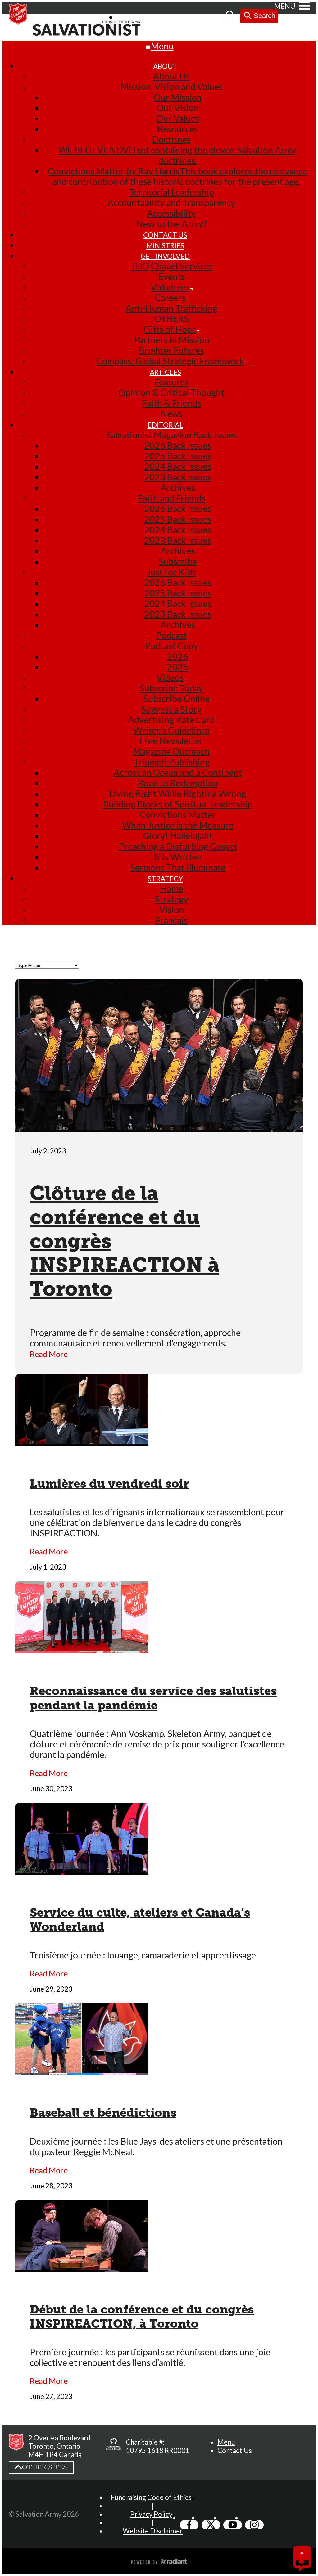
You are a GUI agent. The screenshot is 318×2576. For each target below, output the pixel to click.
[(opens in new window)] (114, 2446)
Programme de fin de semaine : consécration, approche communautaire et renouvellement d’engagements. (135, 1338)
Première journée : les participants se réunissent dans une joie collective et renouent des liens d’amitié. (150, 2357)
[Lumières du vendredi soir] (82, 1441)
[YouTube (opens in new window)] (233, 2525)
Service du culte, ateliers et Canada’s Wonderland (140, 1920)
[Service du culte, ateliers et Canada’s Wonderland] (82, 1869)
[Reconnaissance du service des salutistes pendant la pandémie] (82, 1648)
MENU (285, 6)
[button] (226, 2442)
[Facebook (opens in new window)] (189, 2525)
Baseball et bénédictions (103, 2113)
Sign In (182, 17)
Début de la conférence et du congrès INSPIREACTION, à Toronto (142, 2317)
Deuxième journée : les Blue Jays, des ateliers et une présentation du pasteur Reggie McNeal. (156, 2147)
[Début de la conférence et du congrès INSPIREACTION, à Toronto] (82, 2266)
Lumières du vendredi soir (109, 1484)
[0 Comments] (302, 2562)
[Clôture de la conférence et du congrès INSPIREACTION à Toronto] (159, 1126)
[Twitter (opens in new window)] (211, 2525)
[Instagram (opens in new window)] (254, 2525)
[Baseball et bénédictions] (82, 2070)
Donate (211, 17)
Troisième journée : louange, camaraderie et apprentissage (143, 1955)
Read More (49, 1354)
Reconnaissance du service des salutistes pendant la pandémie (153, 1698)
